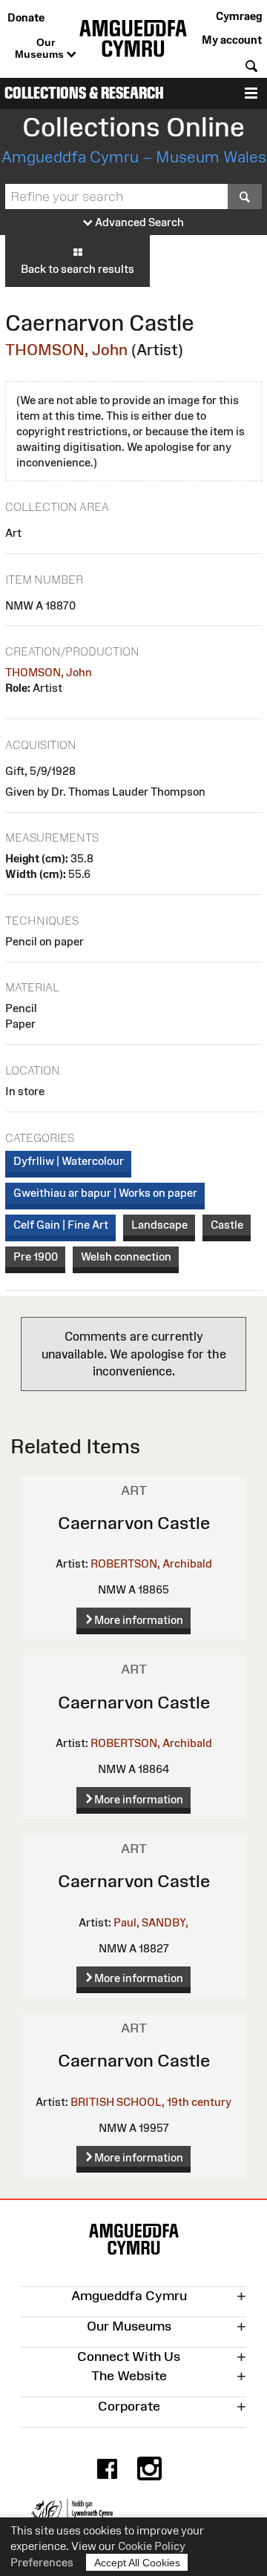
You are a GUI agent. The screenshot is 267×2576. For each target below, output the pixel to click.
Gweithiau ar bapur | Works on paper (105, 1193)
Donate (26, 17)
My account (232, 40)
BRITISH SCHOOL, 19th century (151, 2102)
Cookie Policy (152, 2546)
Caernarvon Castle (134, 1523)
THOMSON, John (66, 350)
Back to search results (78, 269)
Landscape (159, 1225)
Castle (227, 1225)
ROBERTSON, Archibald (151, 1563)
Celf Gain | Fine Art (61, 1225)
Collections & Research (84, 93)
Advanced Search (138, 222)
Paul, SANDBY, (151, 1922)
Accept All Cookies (137, 2563)
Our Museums (41, 48)
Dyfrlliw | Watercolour (69, 1161)
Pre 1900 (36, 1256)
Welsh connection (126, 1256)
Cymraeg (239, 16)
